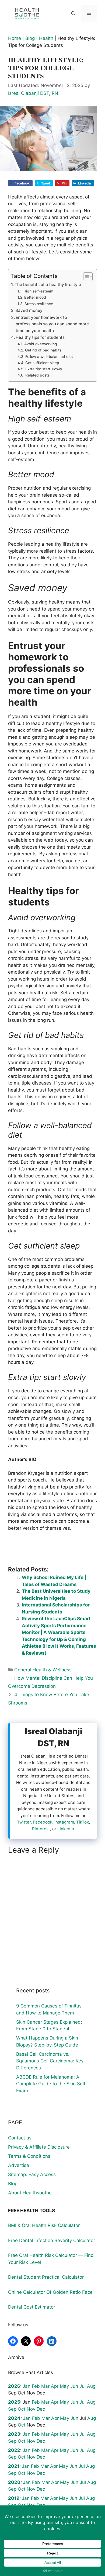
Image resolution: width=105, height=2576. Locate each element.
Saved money (29, 310)
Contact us (20, 2138)
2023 (14, 2434)
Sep (12, 2409)
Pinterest (41, 1829)
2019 (14, 2498)
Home (15, 38)
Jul (83, 2386)
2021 (14, 2466)
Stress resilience (39, 304)
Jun (74, 2386)
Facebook (43, 1822)
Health (46, 38)
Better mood (35, 297)
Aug (91, 2386)
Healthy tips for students (40, 337)
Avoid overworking (41, 344)
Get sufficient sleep (42, 363)
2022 (14, 2450)
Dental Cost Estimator (32, 2307)
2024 (14, 2418)
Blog (30, 38)
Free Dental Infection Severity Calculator (52, 2240)
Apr (55, 2386)
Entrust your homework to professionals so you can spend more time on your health (52, 324)
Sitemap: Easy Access (32, 2174)
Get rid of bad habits (43, 350)
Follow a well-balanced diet (49, 357)
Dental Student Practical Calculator (46, 2277)
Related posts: (38, 375)
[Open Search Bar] (73, 13)
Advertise (19, 2165)
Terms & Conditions (29, 2156)
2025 (14, 2402)
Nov (31, 2409)
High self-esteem (38, 291)
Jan (27, 2386)
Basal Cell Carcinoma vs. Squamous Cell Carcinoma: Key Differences (50, 2061)
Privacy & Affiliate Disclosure (39, 2147)
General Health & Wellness (43, 1670)
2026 (14, 2386)
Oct (22, 2409)
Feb (36, 2386)
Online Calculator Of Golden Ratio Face (50, 2292)
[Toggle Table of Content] (85, 277)
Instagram (64, 1822)
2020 (14, 2482)
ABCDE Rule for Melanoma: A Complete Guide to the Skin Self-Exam (52, 2084)
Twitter (24, 1822)
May (64, 2386)
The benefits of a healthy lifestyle (48, 285)
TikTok (83, 1822)
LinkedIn (66, 1829)
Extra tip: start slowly (44, 369)
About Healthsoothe (30, 2193)
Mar (45, 2386)
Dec (41, 2409)
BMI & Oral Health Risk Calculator (44, 2225)
